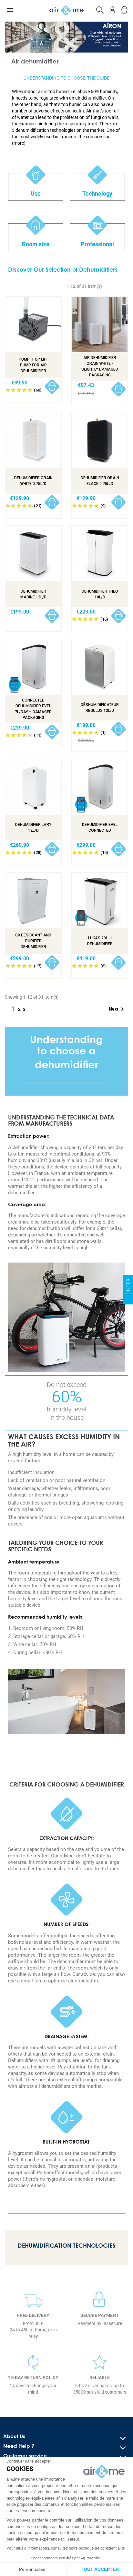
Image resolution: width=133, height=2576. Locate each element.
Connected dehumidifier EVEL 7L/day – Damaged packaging (33, 709)
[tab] (66, 117)
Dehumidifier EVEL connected (100, 828)
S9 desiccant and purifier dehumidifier (33, 941)
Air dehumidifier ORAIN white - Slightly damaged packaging (100, 366)
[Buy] (52, 387)
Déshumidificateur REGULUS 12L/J (100, 708)
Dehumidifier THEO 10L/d (100, 594)
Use (36, 194)
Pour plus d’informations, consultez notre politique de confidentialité (66, 2548)
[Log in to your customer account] (113, 9)
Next (118, 1009)
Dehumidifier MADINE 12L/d (33, 594)
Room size (36, 244)
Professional (97, 244)
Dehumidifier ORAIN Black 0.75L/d (100, 481)
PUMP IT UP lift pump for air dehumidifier (33, 365)
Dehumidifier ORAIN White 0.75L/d (33, 481)
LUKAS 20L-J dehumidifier (100, 941)
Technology (97, 194)
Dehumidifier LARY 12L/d (33, 828)
